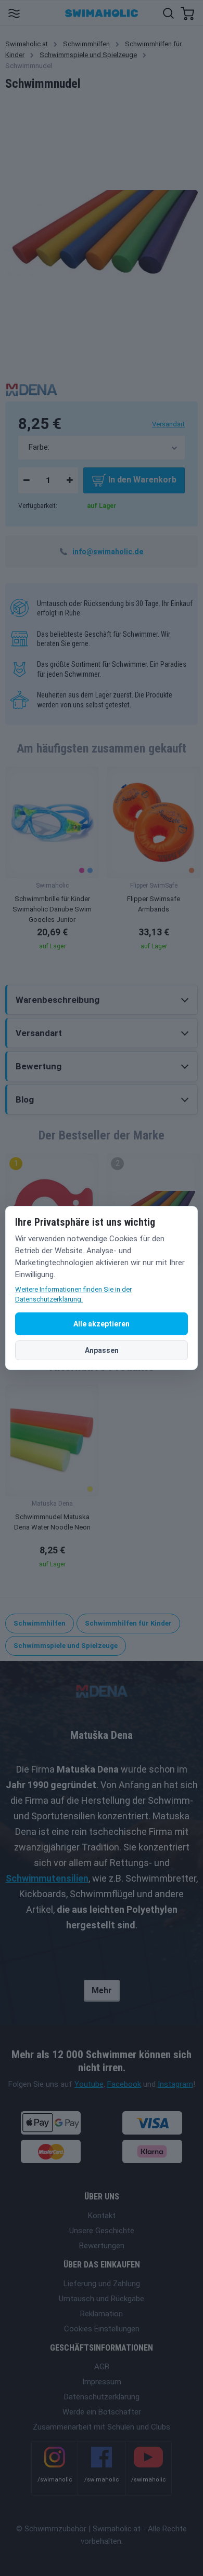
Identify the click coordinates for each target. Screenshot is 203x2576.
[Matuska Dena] (31, 389)
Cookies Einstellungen (102, 2329)
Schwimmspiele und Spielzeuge (88, 55)
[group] (52, 862)
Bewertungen (102, 2246)
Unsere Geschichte (102, 2231)
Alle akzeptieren (102, 1324)
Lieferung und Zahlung (102, 2284)
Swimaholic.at (27, 44)
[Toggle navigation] (14, 13)
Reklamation (102, 2314)
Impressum (102, 2382)
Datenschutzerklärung (102, 2397)
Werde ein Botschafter (102, 2412)
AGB (102, 2367)
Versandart (168, 424)
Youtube (89, 2084)
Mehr (102, 1990)
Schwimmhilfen (86, 44)
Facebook (124, 2084)
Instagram (175, 2084)
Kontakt (102, 2216)
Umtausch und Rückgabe (102, 2299)
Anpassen (102, 1350)
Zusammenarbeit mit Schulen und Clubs (102, 2427)
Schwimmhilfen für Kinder (128, 1623)
